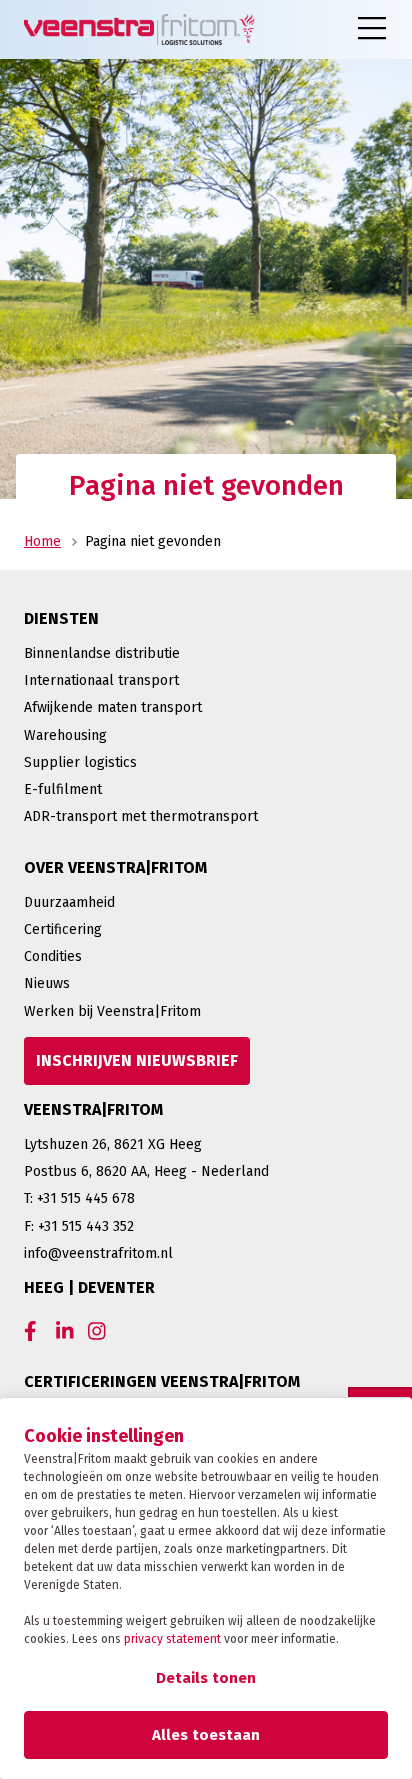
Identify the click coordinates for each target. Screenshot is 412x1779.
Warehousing (65, 735)
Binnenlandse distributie (102, 653)
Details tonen (206, 1678)
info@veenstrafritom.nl (98, 1253)
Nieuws (47, 983)
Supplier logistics (80, 762)
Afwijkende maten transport (113, 707)
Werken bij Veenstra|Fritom (112, 1011)
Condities (53, 956)
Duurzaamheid (69, 902)
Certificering (63, 929)
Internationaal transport (101, 680)
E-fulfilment (63, 789)
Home (42, 541)
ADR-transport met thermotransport (141, 816)
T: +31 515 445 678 (79, 1198)
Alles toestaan (206, 1735)
